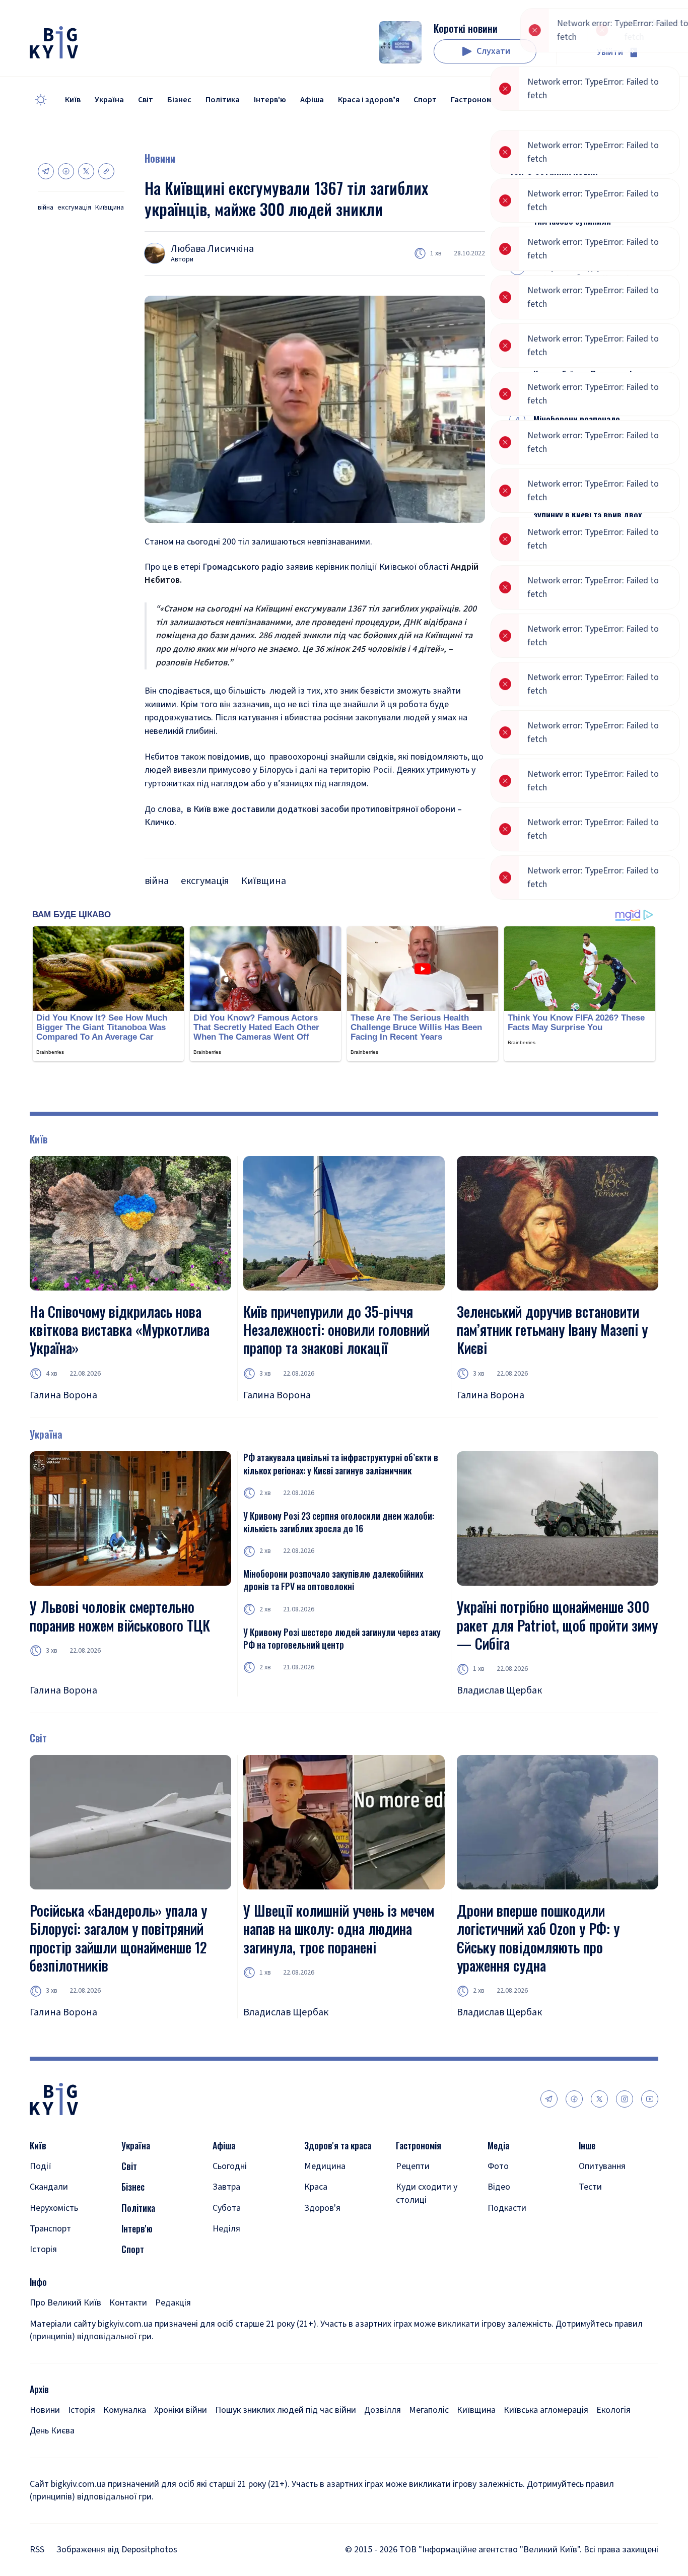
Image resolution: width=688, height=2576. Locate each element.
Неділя (226, 2229)
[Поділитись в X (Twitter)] (86, 171)
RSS (37, 2550)
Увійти (610, 52)
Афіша (312, 100)
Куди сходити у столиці (427, 2193)
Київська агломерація (546, 2410)
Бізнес (179, 100)
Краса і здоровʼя (369, 100)
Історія (43, 2249)
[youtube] (650, 2099)
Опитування (602, 2166)
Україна (109, 100)
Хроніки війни (181, 2410)
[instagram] (625, 2099)
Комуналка (125, 2410)
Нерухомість (54, 2208)
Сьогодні (230, 2166)
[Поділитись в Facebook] (66, 171)
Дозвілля (383, 2410)
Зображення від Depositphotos (117, 2550)
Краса (316, 2187)
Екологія (613, 2410)
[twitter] (599, 2099)
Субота (227, 2208)
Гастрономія (474, 100)
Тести (590, 2187)
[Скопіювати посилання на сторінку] (106, 171)
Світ (146, 100)
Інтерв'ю (270, 100)
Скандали (49, 2187)
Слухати (493, 51)
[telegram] (549, 2099)
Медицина (325, 2166)
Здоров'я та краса (338, 2146)
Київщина (110, 208)
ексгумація (74, 208)
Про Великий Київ (65, 2303)
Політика (223, 100)
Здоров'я (322, 2208)
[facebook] (574, 2099)
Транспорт (50, 2229)
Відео (499, 2187)
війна (46, 208)
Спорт (425, 100)
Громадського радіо (243, 567)
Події (41, 2166)
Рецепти (413, 2166)
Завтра (226, 2187)
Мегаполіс (429, 2410)
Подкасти (507, 2208)
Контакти (128, 2303)
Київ (73, 100)
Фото (498, 2166)
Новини (160, 158)
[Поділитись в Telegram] (46, 171)
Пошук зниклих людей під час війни (286, 2410)
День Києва (52, 2431)
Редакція (173, 2303)
